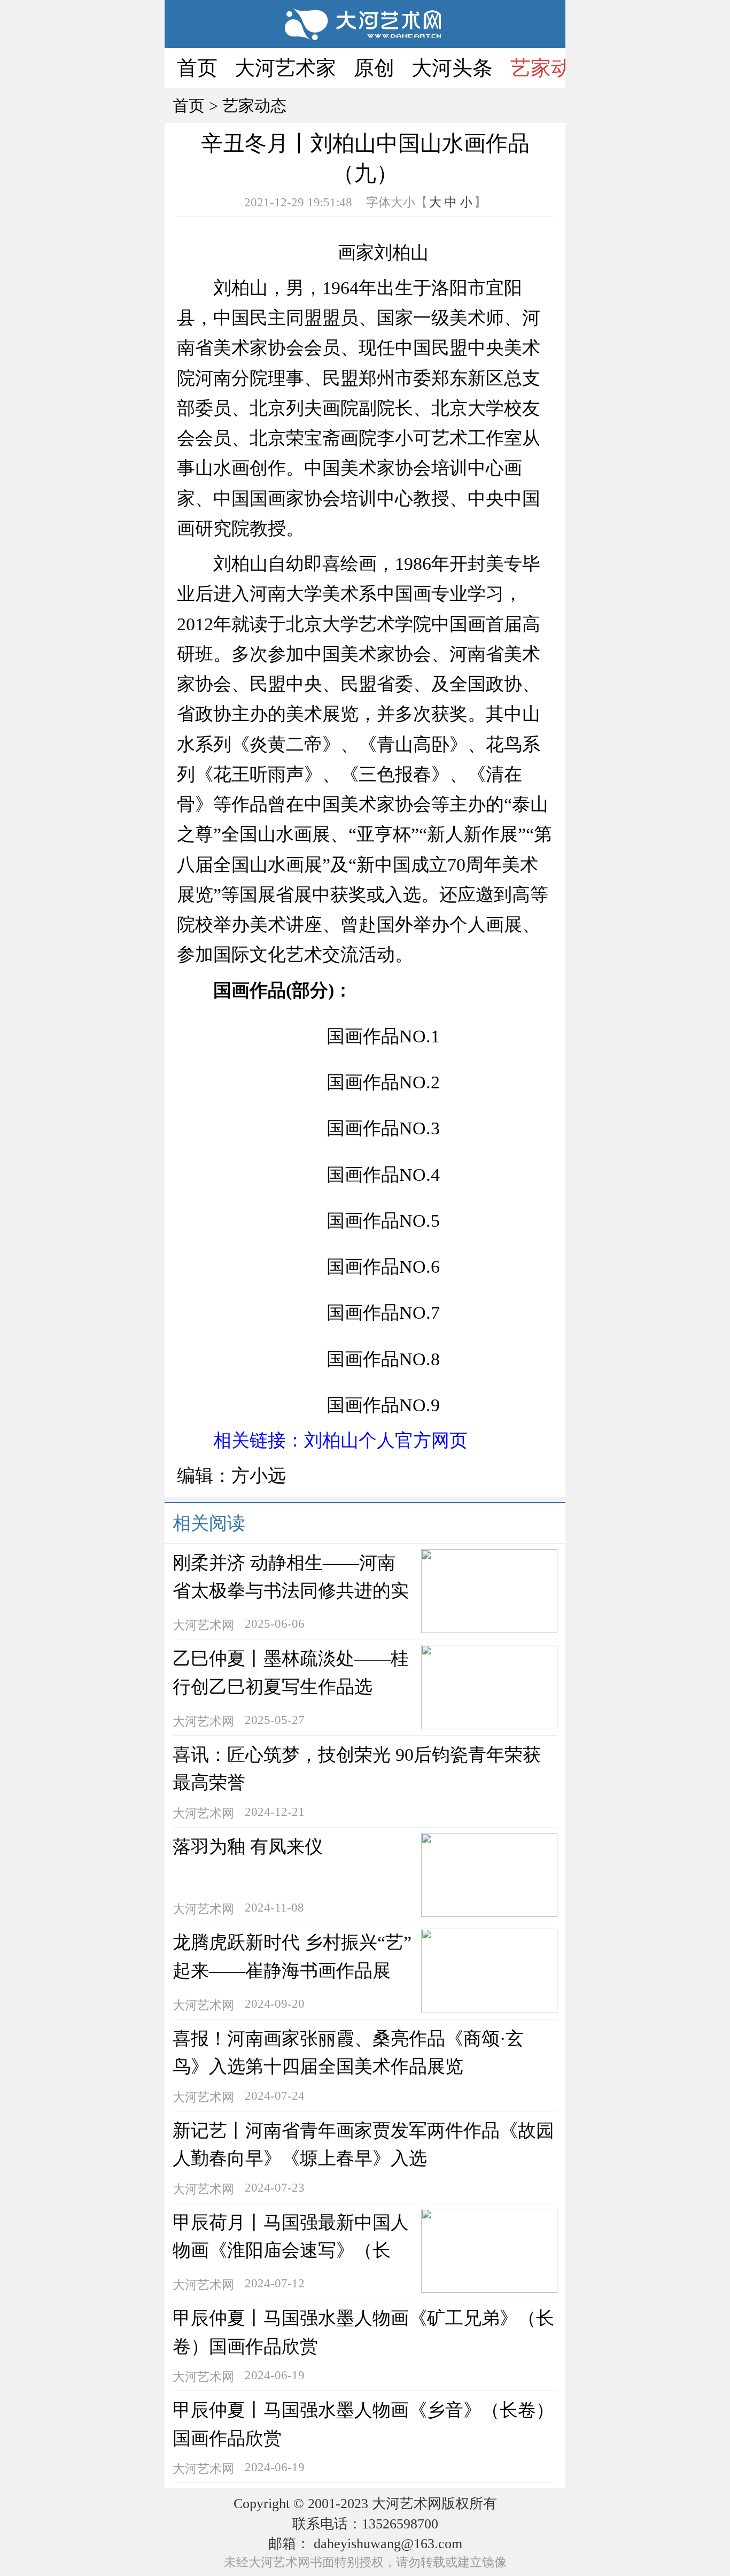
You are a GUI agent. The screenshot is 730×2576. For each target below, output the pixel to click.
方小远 (259, 1476)
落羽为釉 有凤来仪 (248, 1847)
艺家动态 (551, 68)
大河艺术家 (285, 68)
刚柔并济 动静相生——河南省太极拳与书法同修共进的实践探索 (291, 1591)
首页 (197, 68)
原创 (374, 68)
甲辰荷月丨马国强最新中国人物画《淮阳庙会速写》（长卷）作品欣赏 (291, 2250)
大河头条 (452, 68)
